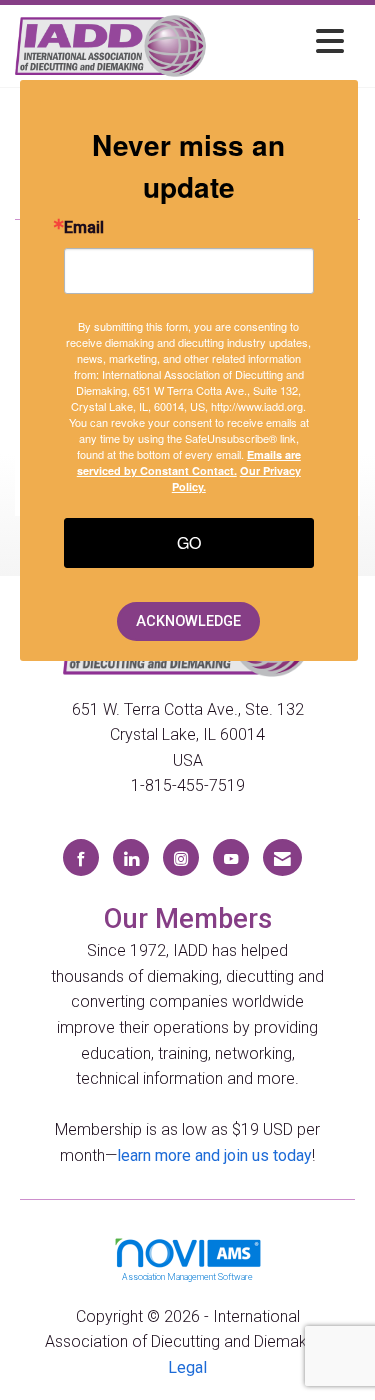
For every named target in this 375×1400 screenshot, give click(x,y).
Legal (187, 1367)
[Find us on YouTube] (231, 857)
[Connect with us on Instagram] (181, 857)
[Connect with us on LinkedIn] (131, 857)
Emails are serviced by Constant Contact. (189, 462)
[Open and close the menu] (280, 42)
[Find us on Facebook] (81, 857)
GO (189, 542)
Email (84, 228)
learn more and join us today (214, 1155)
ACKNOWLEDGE (188, 621)
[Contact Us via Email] (282, 857)
